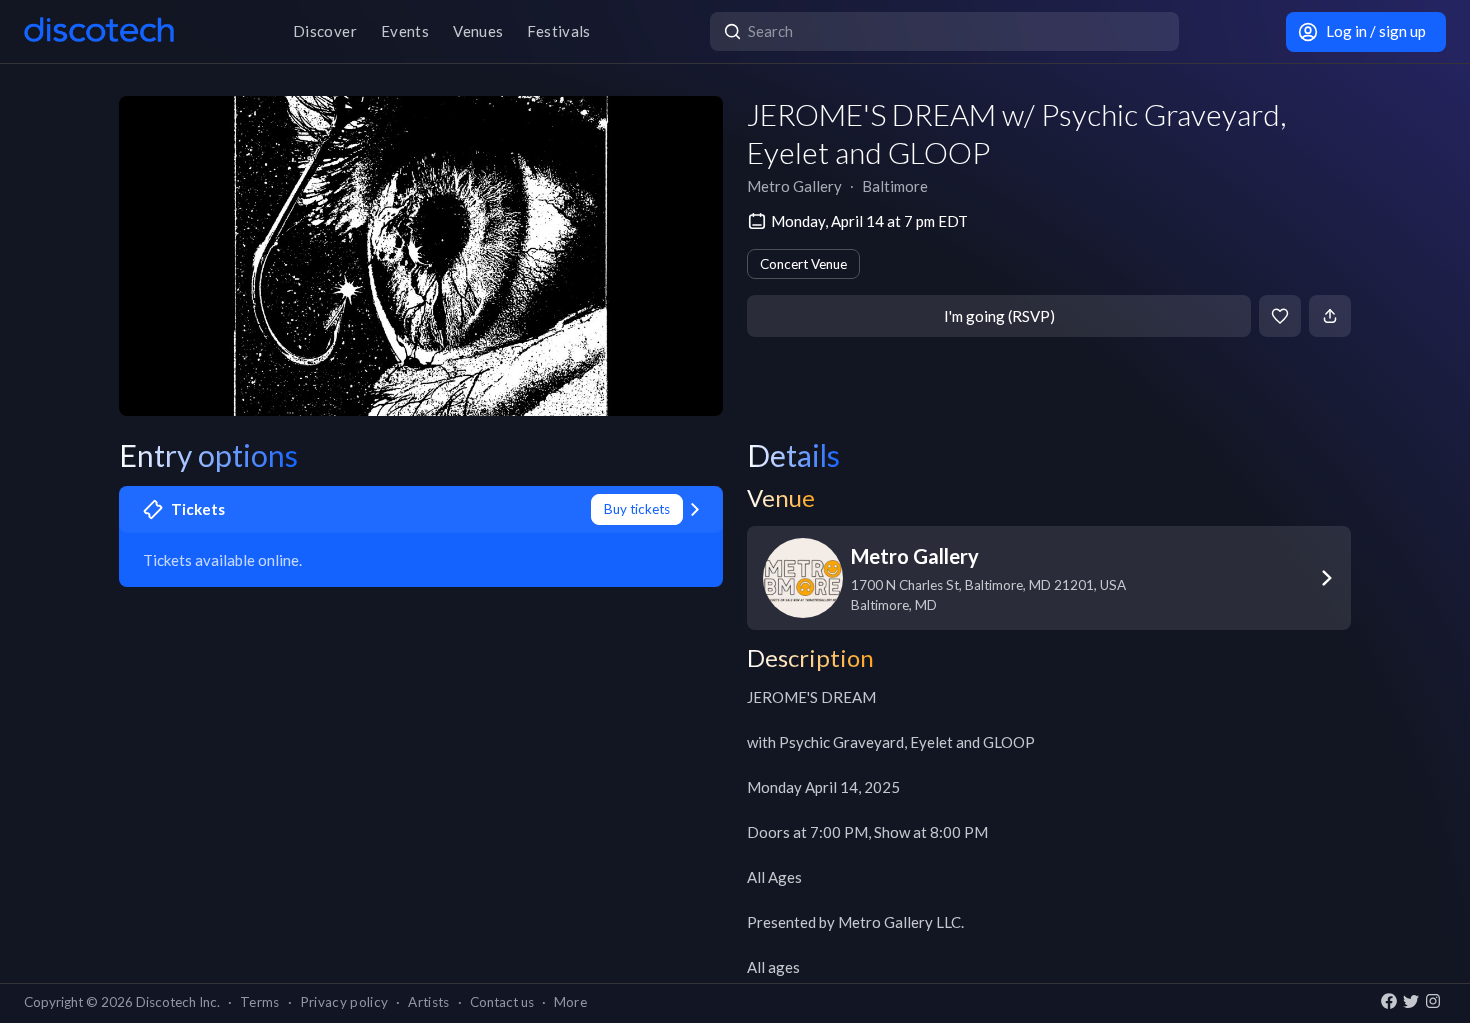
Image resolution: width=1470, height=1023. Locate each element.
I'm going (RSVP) (999, 316)
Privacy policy (344, 1002)
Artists (428, 1002)
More (570, 1002)
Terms (260, 1002)
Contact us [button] (502, 1002)
